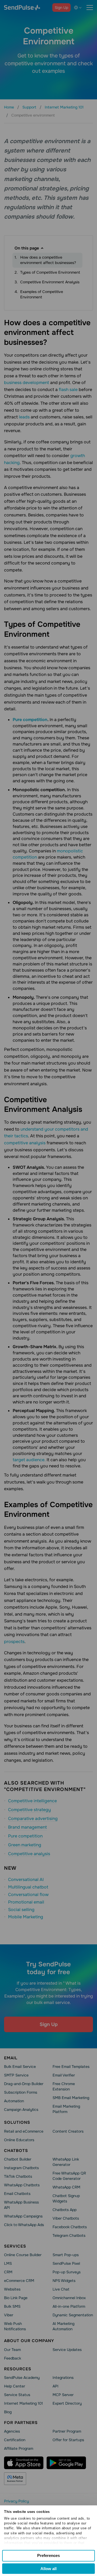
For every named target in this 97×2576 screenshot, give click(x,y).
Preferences (48, 2555)
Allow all (48, 2569)
